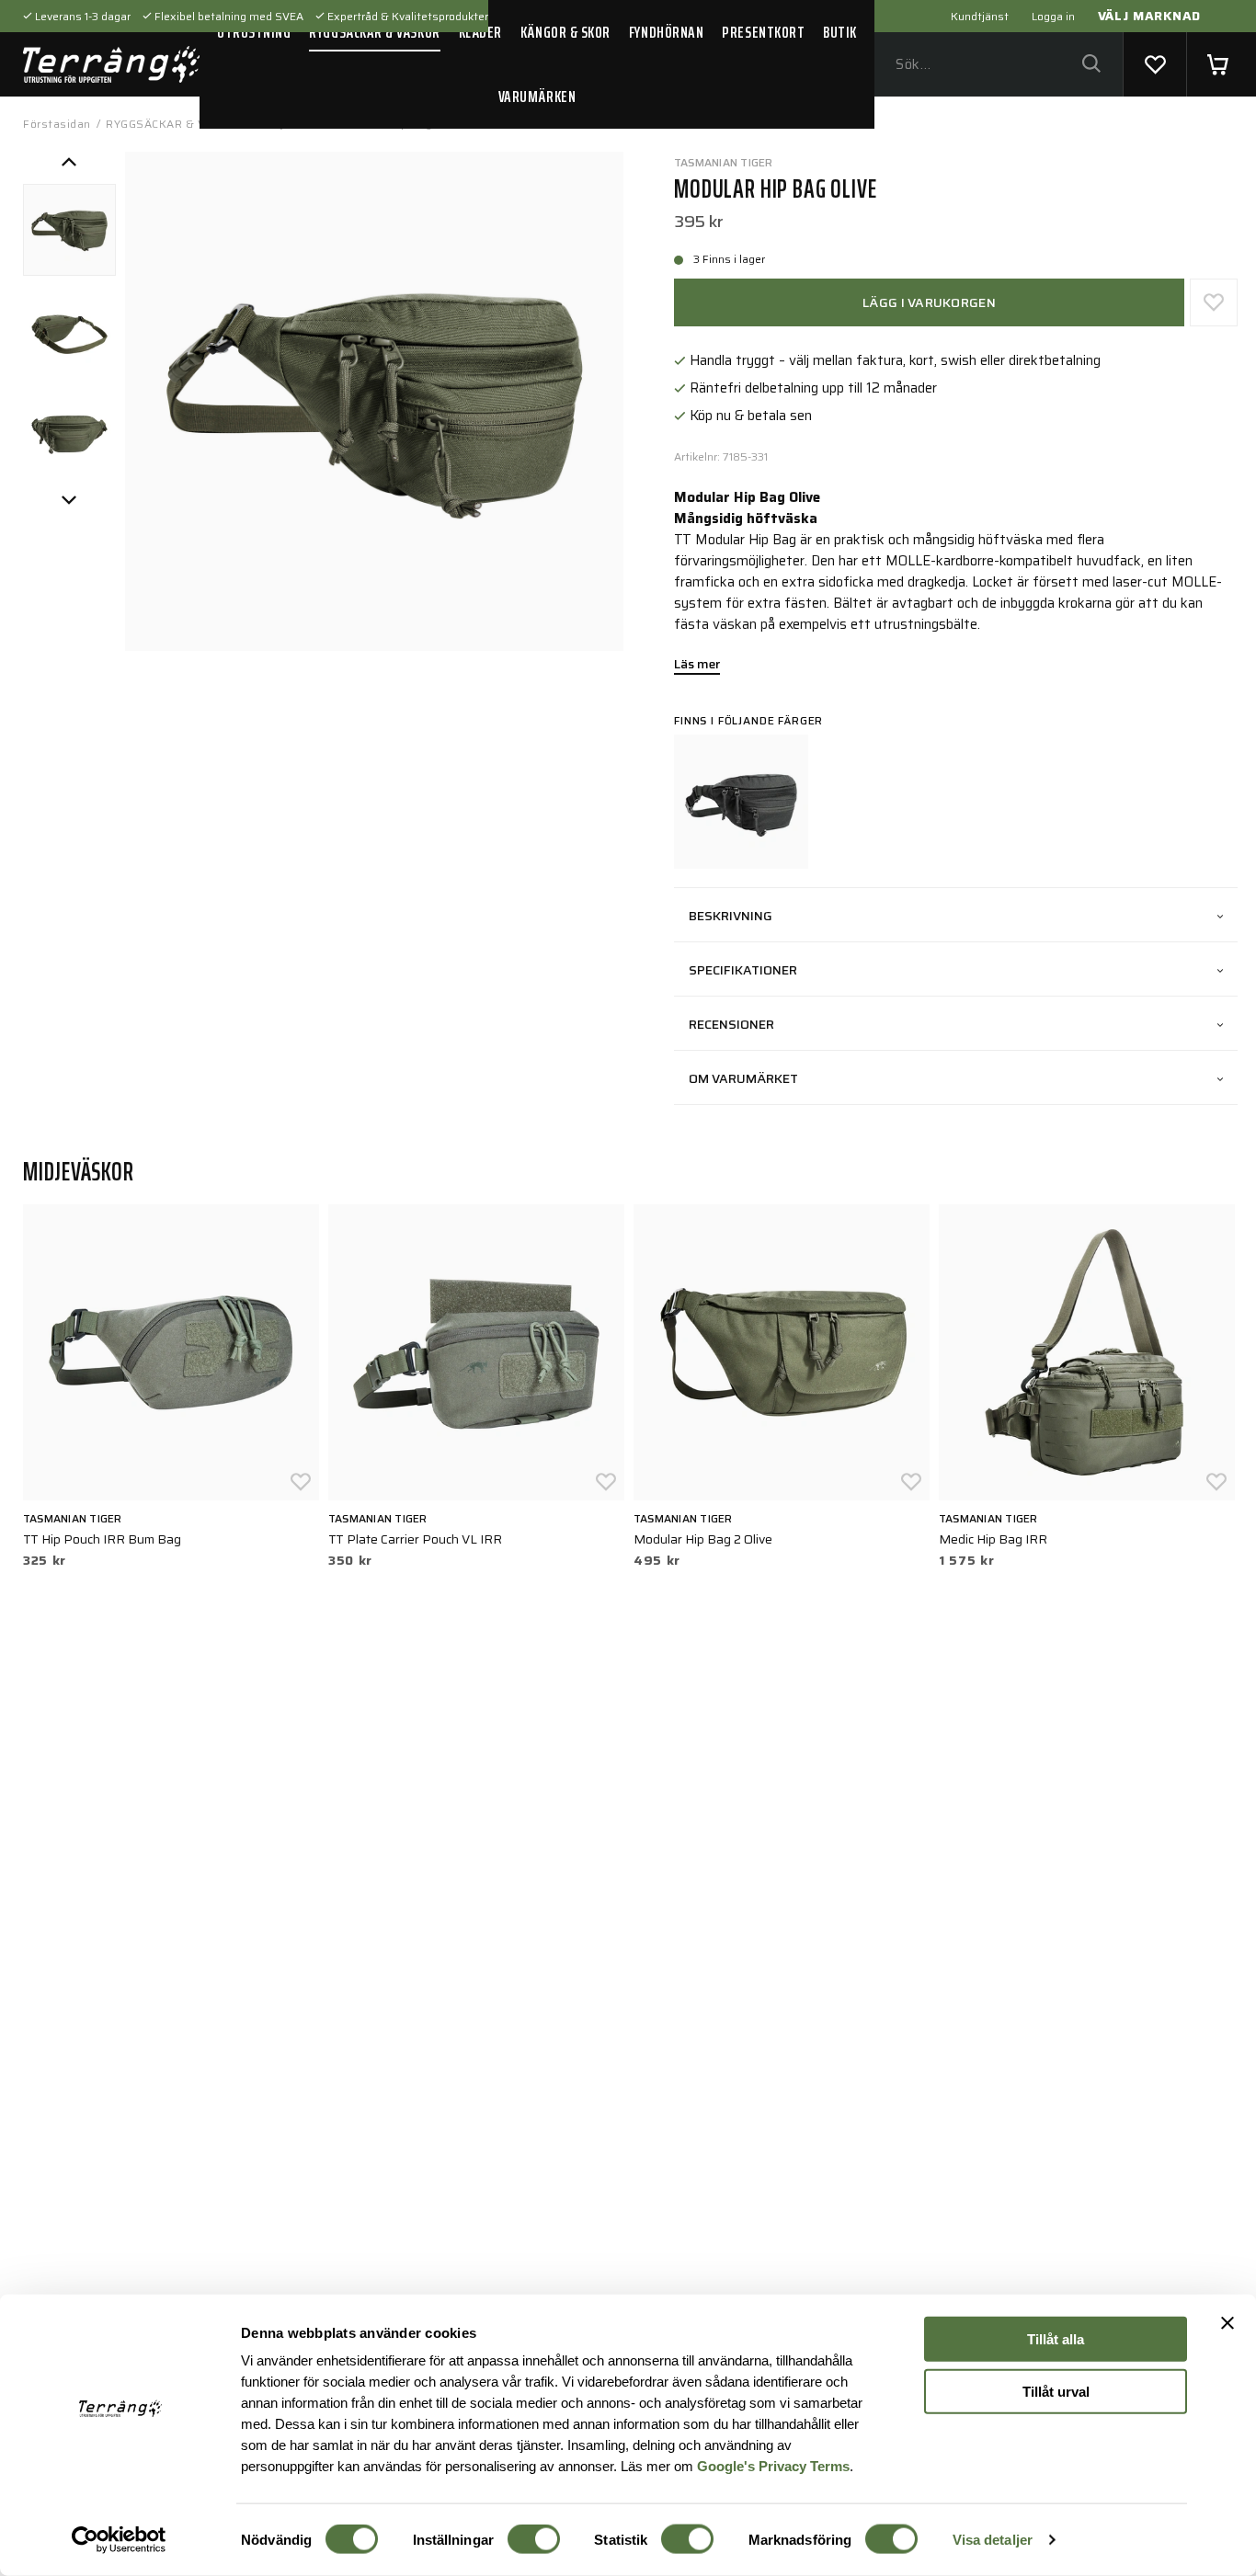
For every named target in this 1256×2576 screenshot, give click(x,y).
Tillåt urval (1056, 2391)
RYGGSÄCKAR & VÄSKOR (374, 32)
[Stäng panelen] (1227, 2323)
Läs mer (697, 666)
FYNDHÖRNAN (666, 32)
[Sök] (1091, 65)
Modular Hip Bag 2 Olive (703, 1539)
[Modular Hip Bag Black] (741, 802)
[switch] (534, 2539)
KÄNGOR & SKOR (565, 32)
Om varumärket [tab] (743, 1078)
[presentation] (69, 230)
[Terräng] (111, 64)
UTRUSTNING (254, 32)
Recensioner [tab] (731, 1024)
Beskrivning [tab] (731, 916)
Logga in (1053, 16)
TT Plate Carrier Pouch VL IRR (415, 1539)
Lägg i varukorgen (929, 302)
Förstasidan (57, 124)
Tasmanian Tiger (724, 162)
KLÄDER (480, 32)
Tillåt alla (1056, 2339)
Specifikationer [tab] (743, 970)
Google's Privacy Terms (773, 2465)
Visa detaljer (993, 2540)
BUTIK (840, 32)
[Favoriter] (1155, 64)
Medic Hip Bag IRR (993, 1539)
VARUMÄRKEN (537, 97)
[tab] (69, 230)
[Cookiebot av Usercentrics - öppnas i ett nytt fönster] (119, 2540)
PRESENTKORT (763, 32)
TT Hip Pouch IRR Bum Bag (102, 1539)
